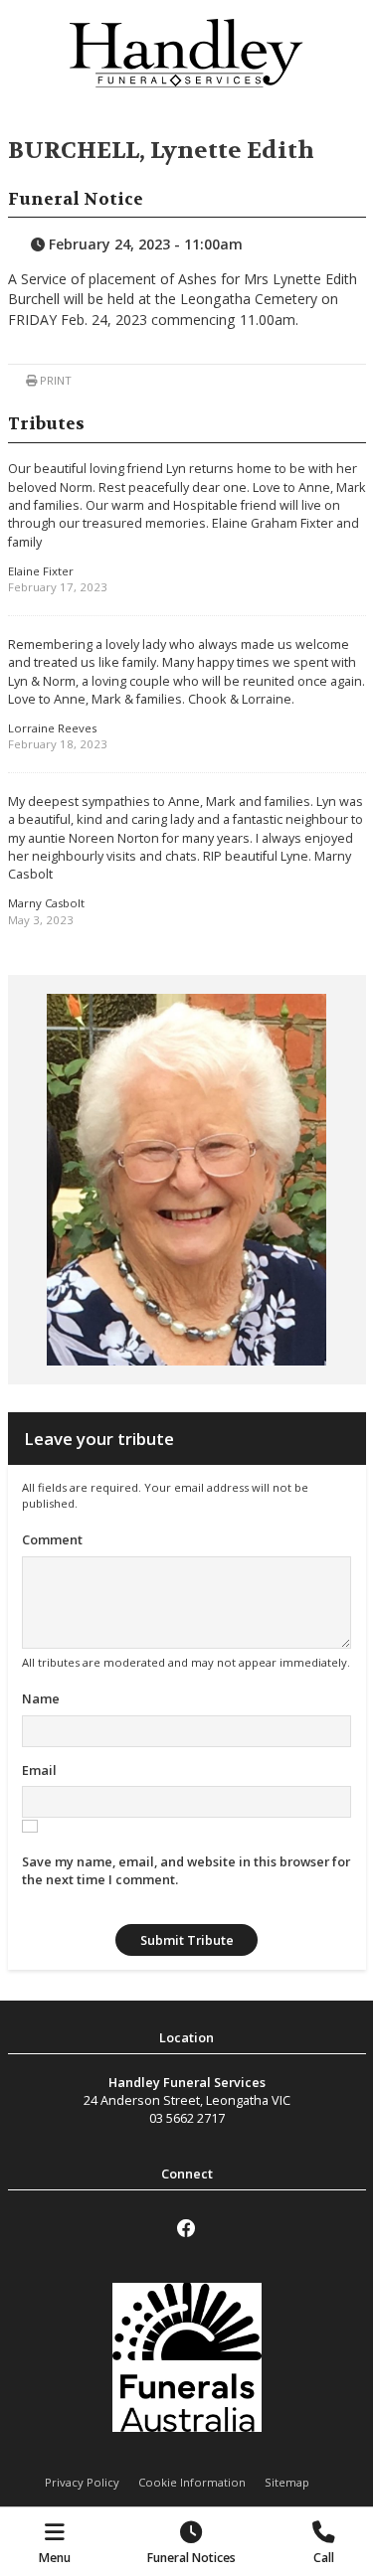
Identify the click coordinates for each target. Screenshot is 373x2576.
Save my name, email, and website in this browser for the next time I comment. (186, 1870)
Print (54, 380)
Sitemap (287, 2482)
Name (41, 1698)
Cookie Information (192, 2482)
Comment (52, 1539)
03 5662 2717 (187, 2118)
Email (39, 1770)
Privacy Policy (82, 2482)
